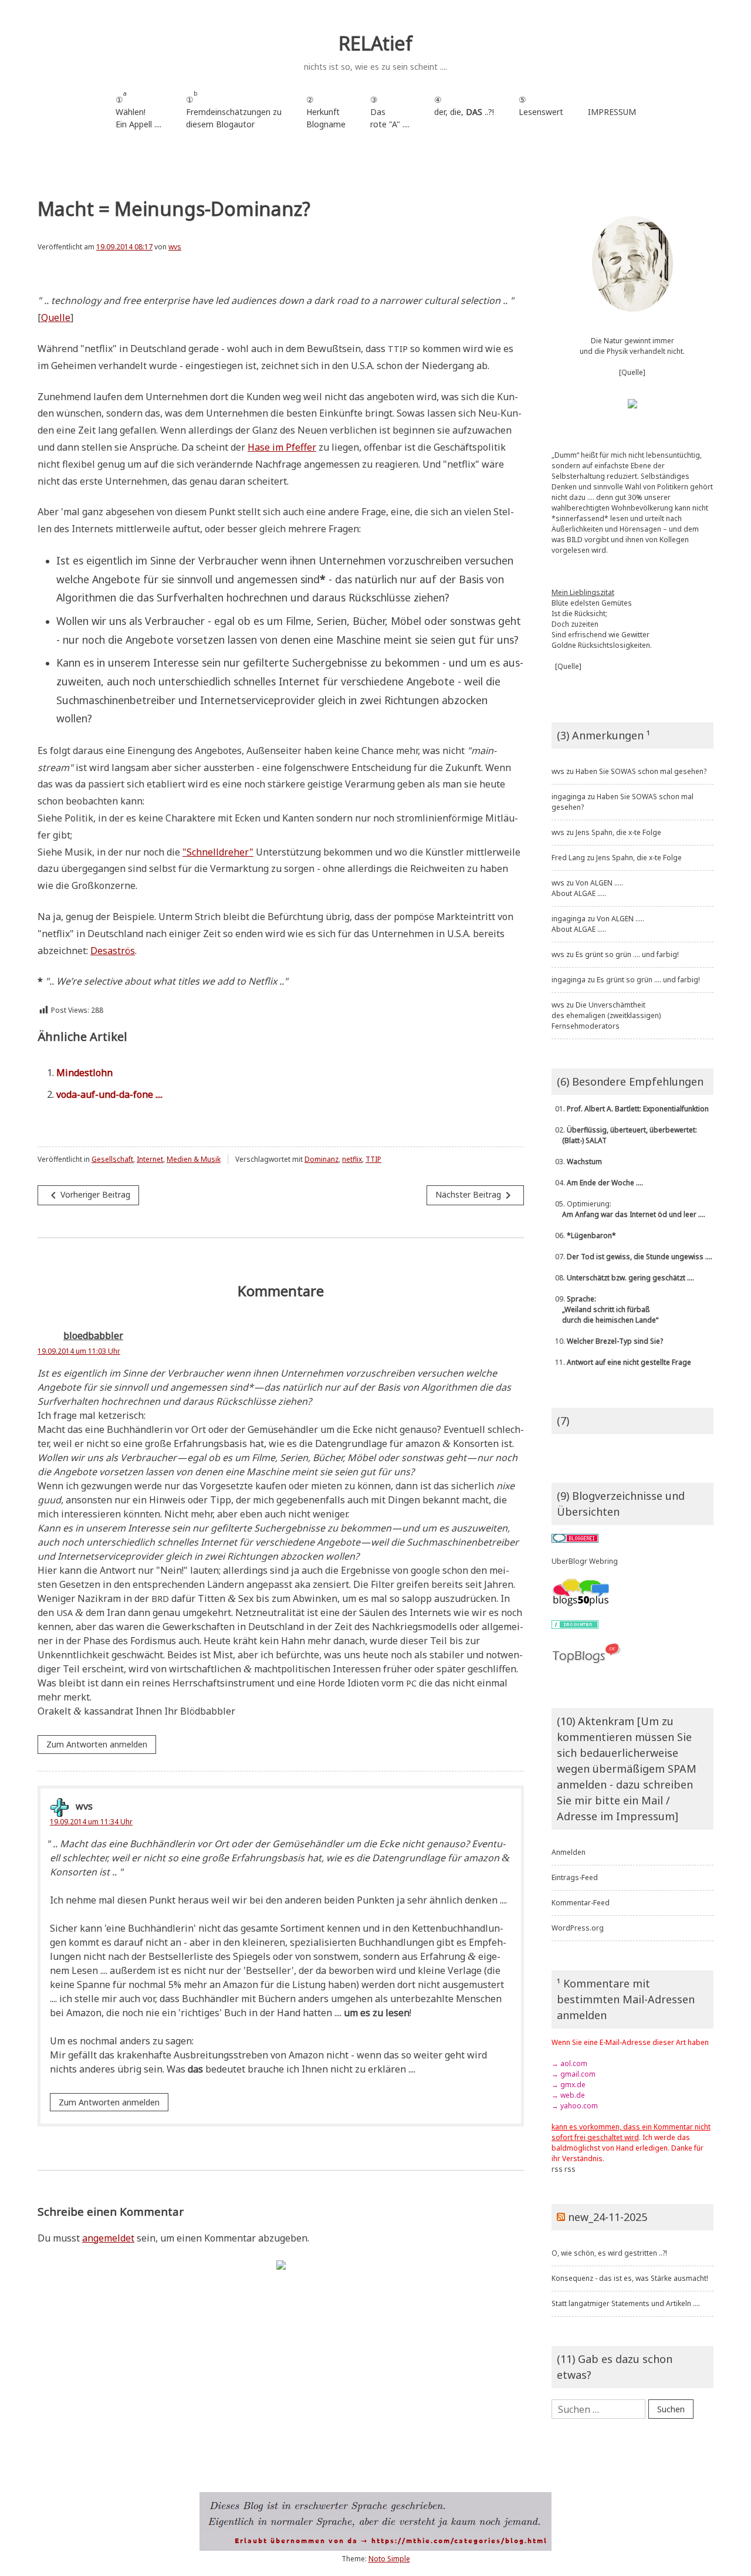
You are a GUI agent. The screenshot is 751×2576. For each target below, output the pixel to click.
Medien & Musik (194, 1159)
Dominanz (322, 1159)
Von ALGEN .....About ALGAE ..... (587, 888)
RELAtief (375, 43)
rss (557, 2169)
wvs (175, 247)
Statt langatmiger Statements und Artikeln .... (626, 2303)
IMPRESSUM (612, 112)
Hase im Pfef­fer (282, 447)
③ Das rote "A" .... (390, 112)
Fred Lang (568, 858)
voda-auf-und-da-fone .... (109, 1094)
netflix (352, 1159)
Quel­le (56, 317)
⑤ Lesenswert (541, 106)
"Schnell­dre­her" (218, 852)
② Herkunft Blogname (326, 112)
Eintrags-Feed (575, 1877)
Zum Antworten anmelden (97, 1744)
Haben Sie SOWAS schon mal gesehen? (641, 771)
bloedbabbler (93, 1336)
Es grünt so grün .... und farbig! (627, 954)
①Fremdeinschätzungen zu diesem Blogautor (234, 109)
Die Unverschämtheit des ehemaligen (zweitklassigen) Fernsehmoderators (606, 1015)
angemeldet (108, 2238)
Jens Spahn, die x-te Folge (618, 832)
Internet (150, 1159)
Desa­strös (113, 951)
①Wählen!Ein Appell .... (138, 109)
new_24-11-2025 (608, 2217)
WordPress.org (578, 1928)
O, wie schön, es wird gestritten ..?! (609, 2253)
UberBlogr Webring (585, 1561)
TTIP (373, 1159)
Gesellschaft (112, 1159)
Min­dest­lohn (84, 1073)
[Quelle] (632, 372)
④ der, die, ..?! (464, 112)
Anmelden (569, 1852)
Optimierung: (628, 1209)
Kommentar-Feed (581, 1903)
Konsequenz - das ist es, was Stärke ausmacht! (630, 2278)
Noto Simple (389, 2559)
